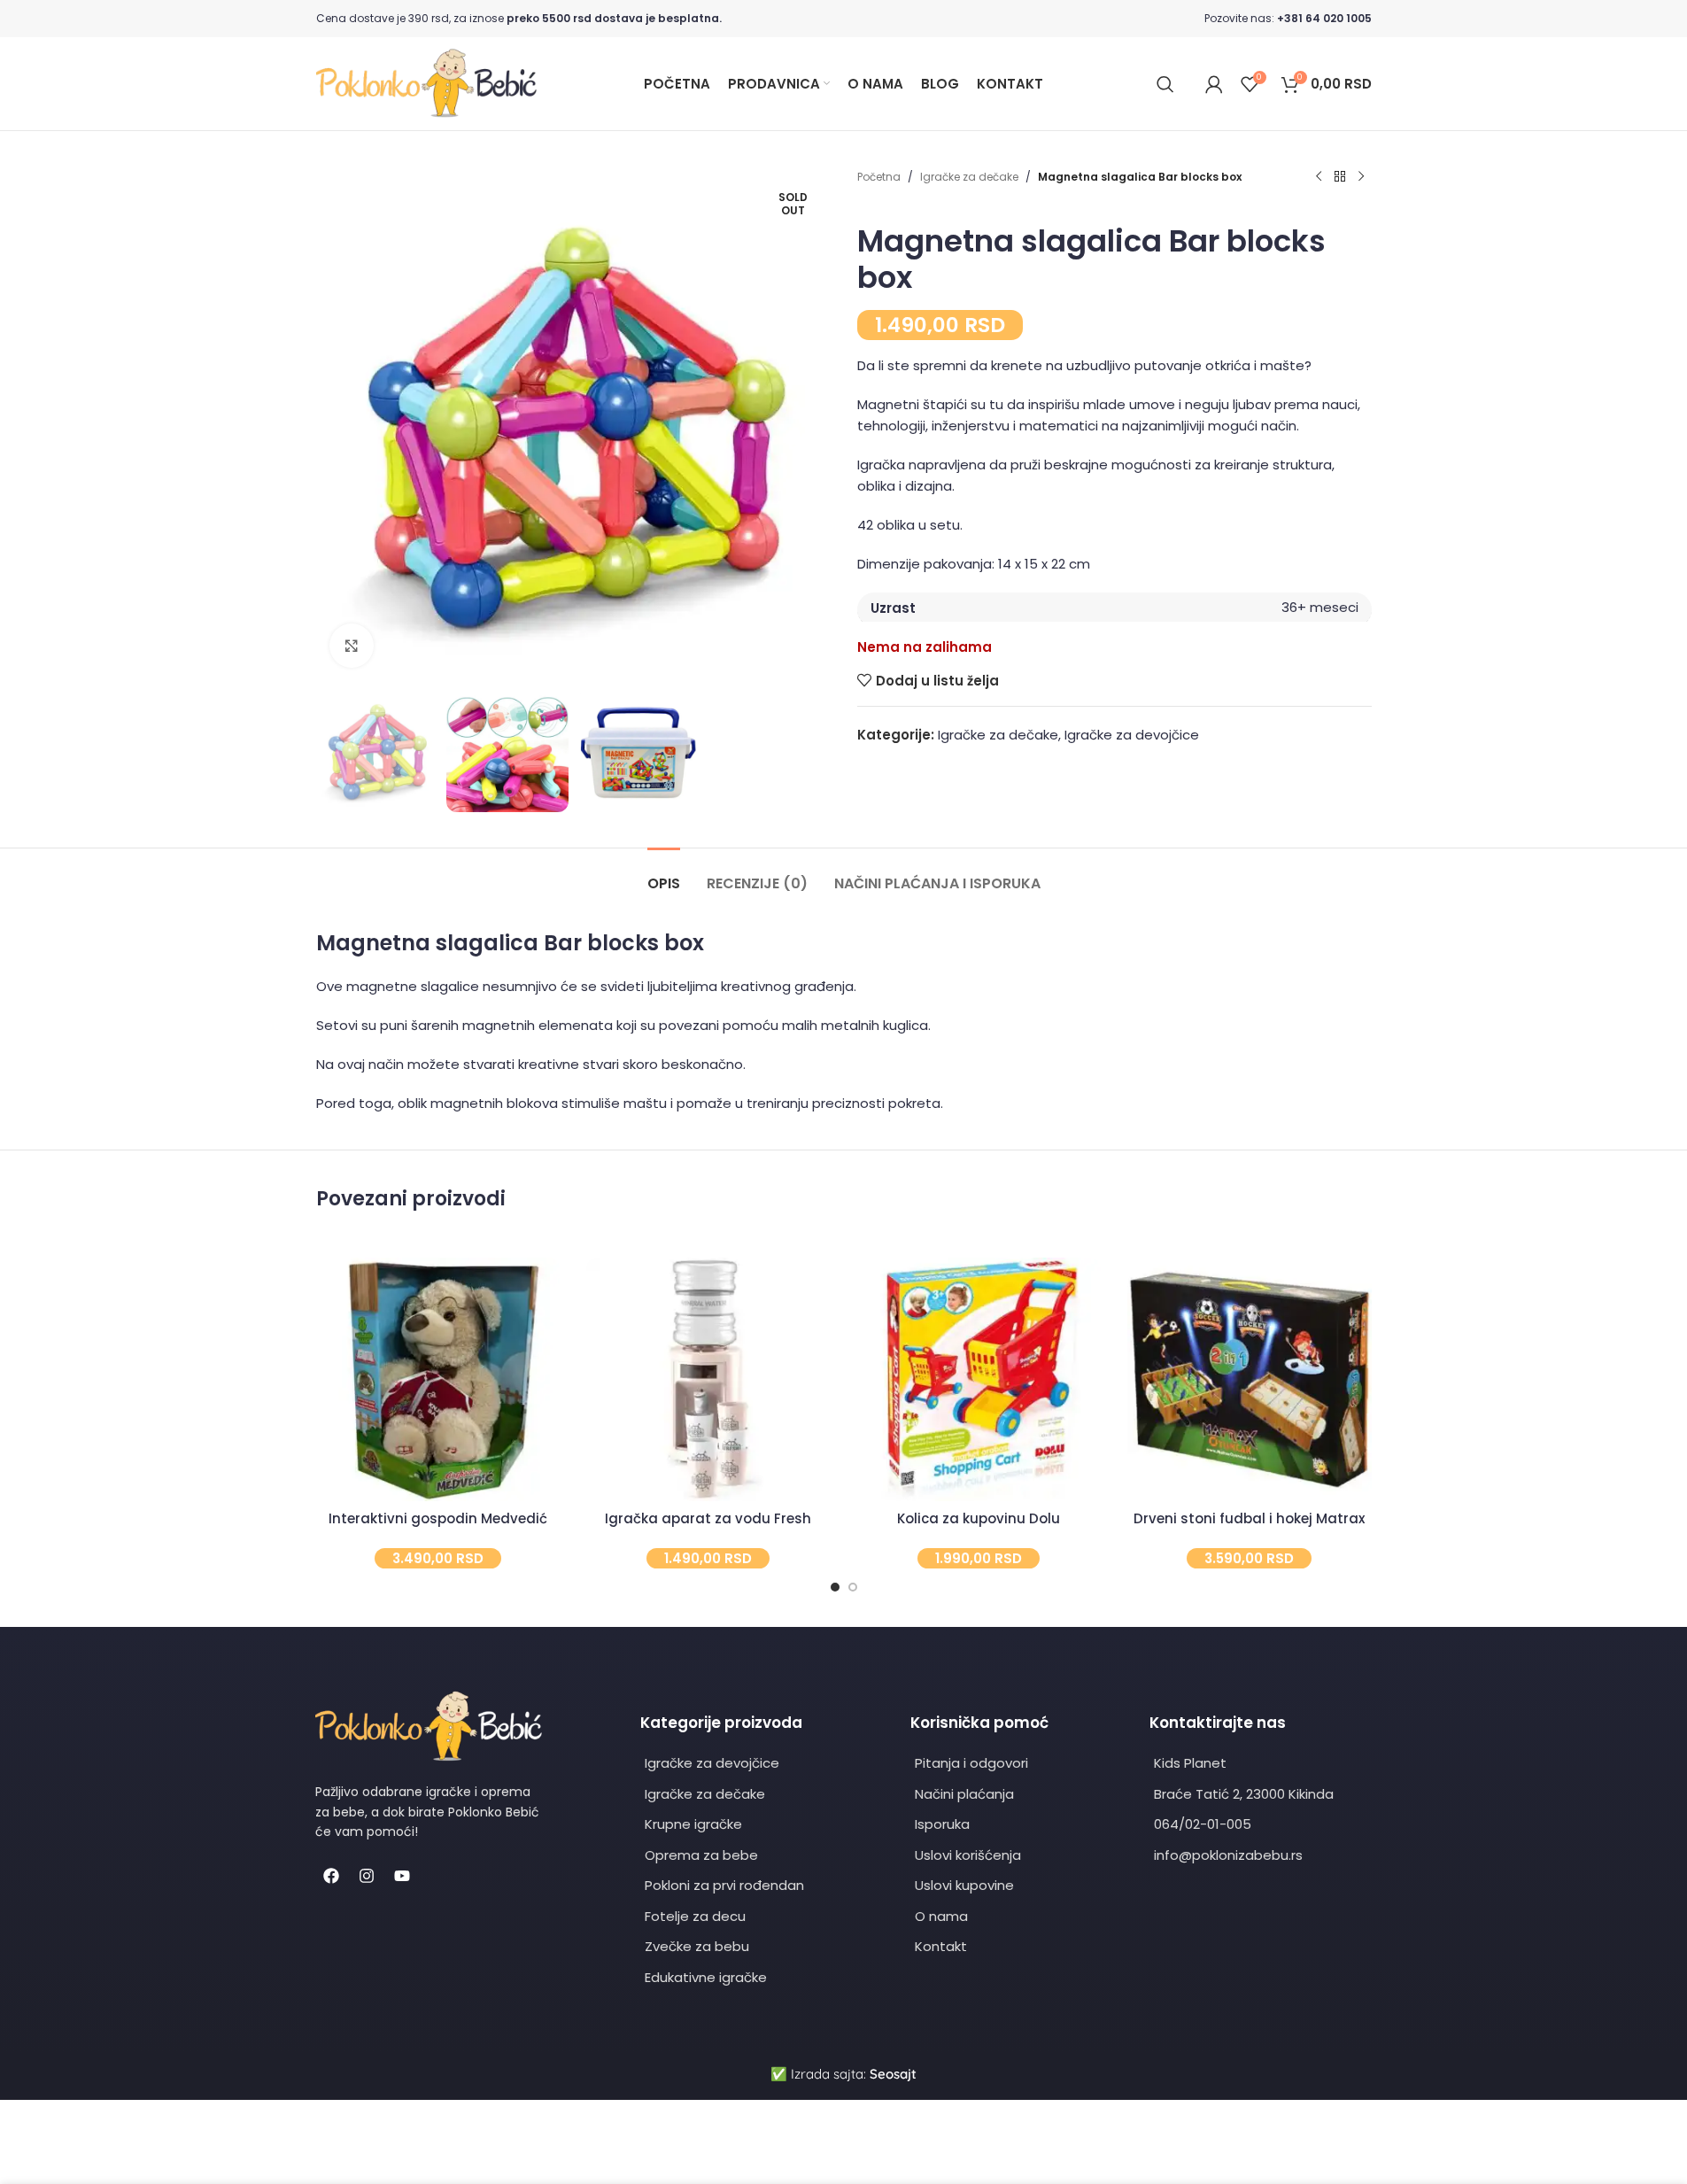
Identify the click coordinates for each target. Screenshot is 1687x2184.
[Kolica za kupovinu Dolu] (979, 1380)
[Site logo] (427, 83)
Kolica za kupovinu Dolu (979, 1518)
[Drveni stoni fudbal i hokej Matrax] (1250, 1380)
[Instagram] (367, 1876)
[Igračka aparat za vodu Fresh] (708, 1380)
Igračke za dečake (969, 177)
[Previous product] (1319, 177)
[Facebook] (331, 1876)
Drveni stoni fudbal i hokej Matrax (1249, 1518)
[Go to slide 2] (853, 1587)
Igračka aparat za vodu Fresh (708, 1518)
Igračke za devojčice (1132, 735)
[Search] (1165, 84)
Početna (879, 177)
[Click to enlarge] (352, 646)
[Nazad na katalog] (1340, 177)
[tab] (664, 875)
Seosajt (893, 2074)
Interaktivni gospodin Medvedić (438, 1518)
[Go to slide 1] (835, 1587)
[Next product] (1361, 177)
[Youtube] (402, 1876)
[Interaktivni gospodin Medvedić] (438, 1380)
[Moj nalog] (1214, 84)
